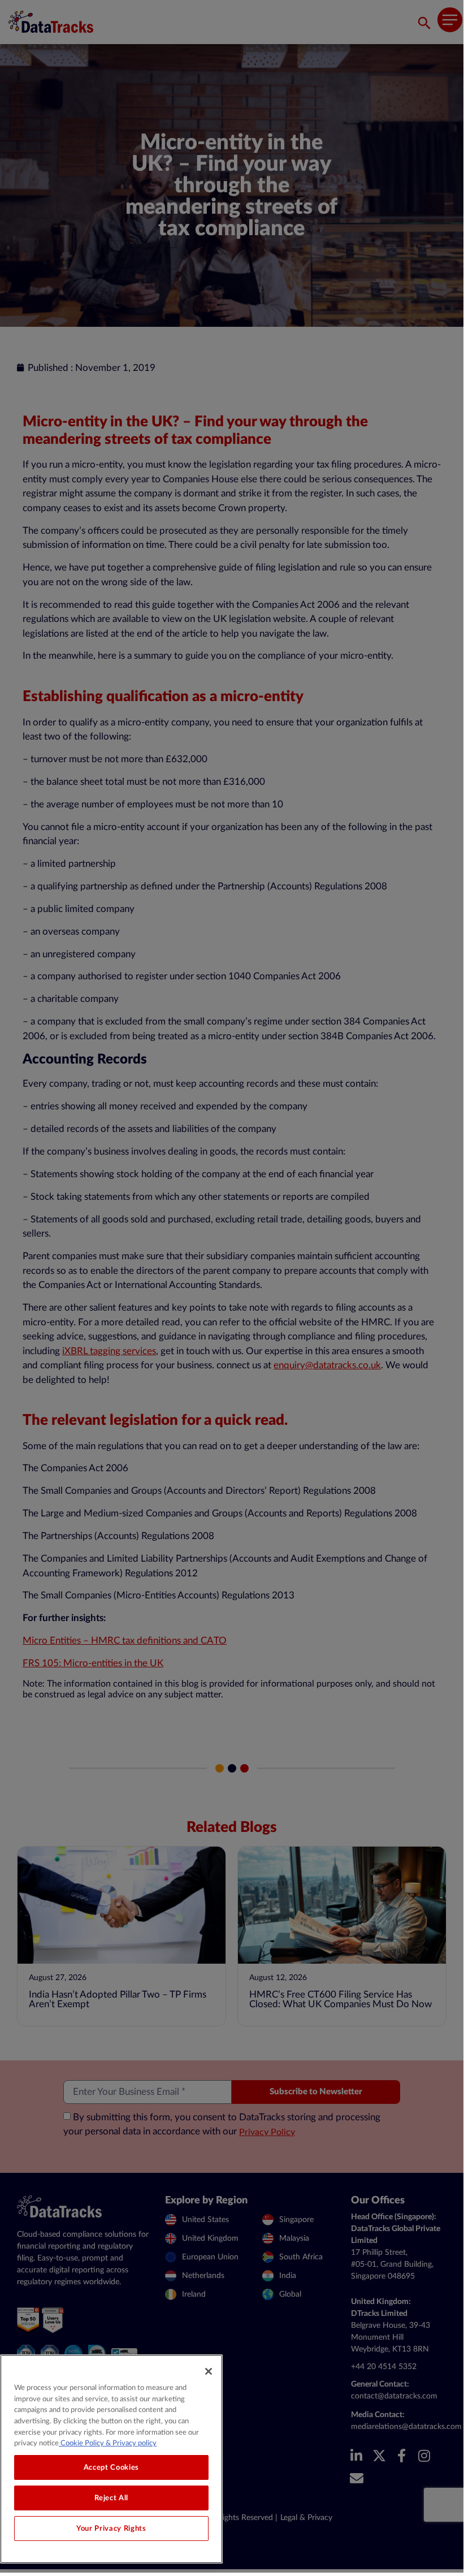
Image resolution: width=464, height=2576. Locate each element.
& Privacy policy (130, 2443)
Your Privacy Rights (111, 2529)
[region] (111, 2459)
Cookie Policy (81, 2443)
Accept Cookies (111, 2467)
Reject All (112, 2498)
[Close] (209, 2371)
